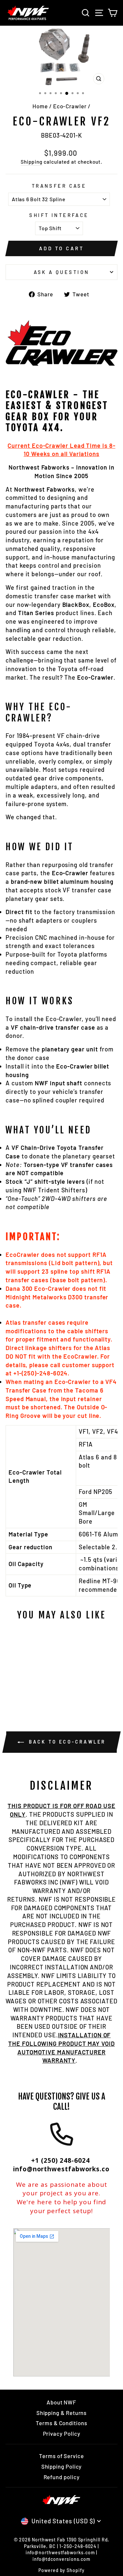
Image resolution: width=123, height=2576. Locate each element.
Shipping (31, 162)
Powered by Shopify (61, 2570)
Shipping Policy (62, 2466)
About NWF (61, 2402)
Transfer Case (59, 186)
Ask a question (62, 272)
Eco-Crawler (70, 106)
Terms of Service (61, 2456)
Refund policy (62, 2477)
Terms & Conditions (61, 2423)
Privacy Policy (62, 2433)
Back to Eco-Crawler (66, 1742)
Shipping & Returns (62, 2413)
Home (40, 106)
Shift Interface (59, 215)
